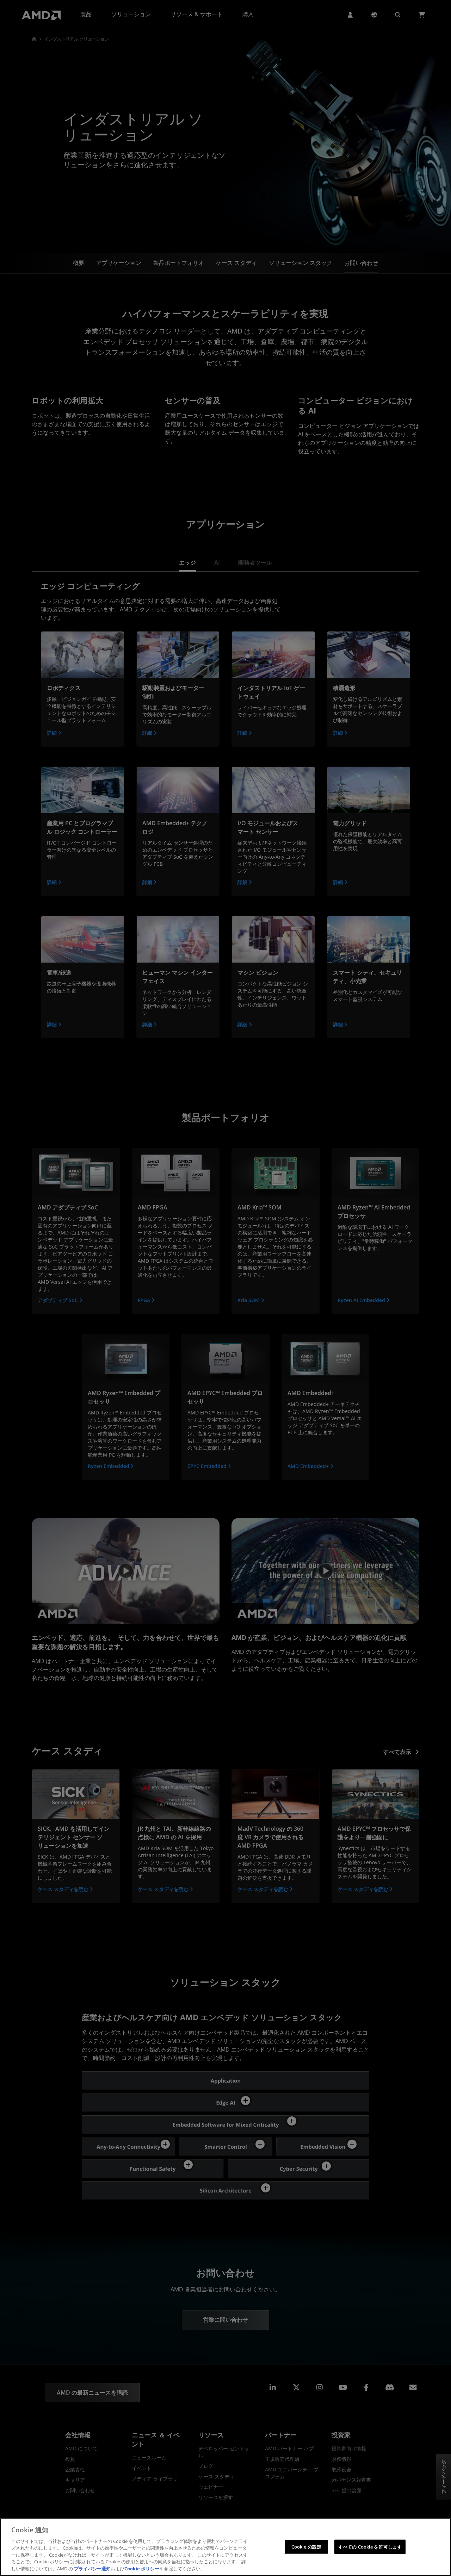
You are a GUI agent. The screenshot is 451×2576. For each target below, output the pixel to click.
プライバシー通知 (92, 2569)
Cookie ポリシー (142, 2569)
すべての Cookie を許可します (370, 2546)
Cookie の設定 (306, 2546)
